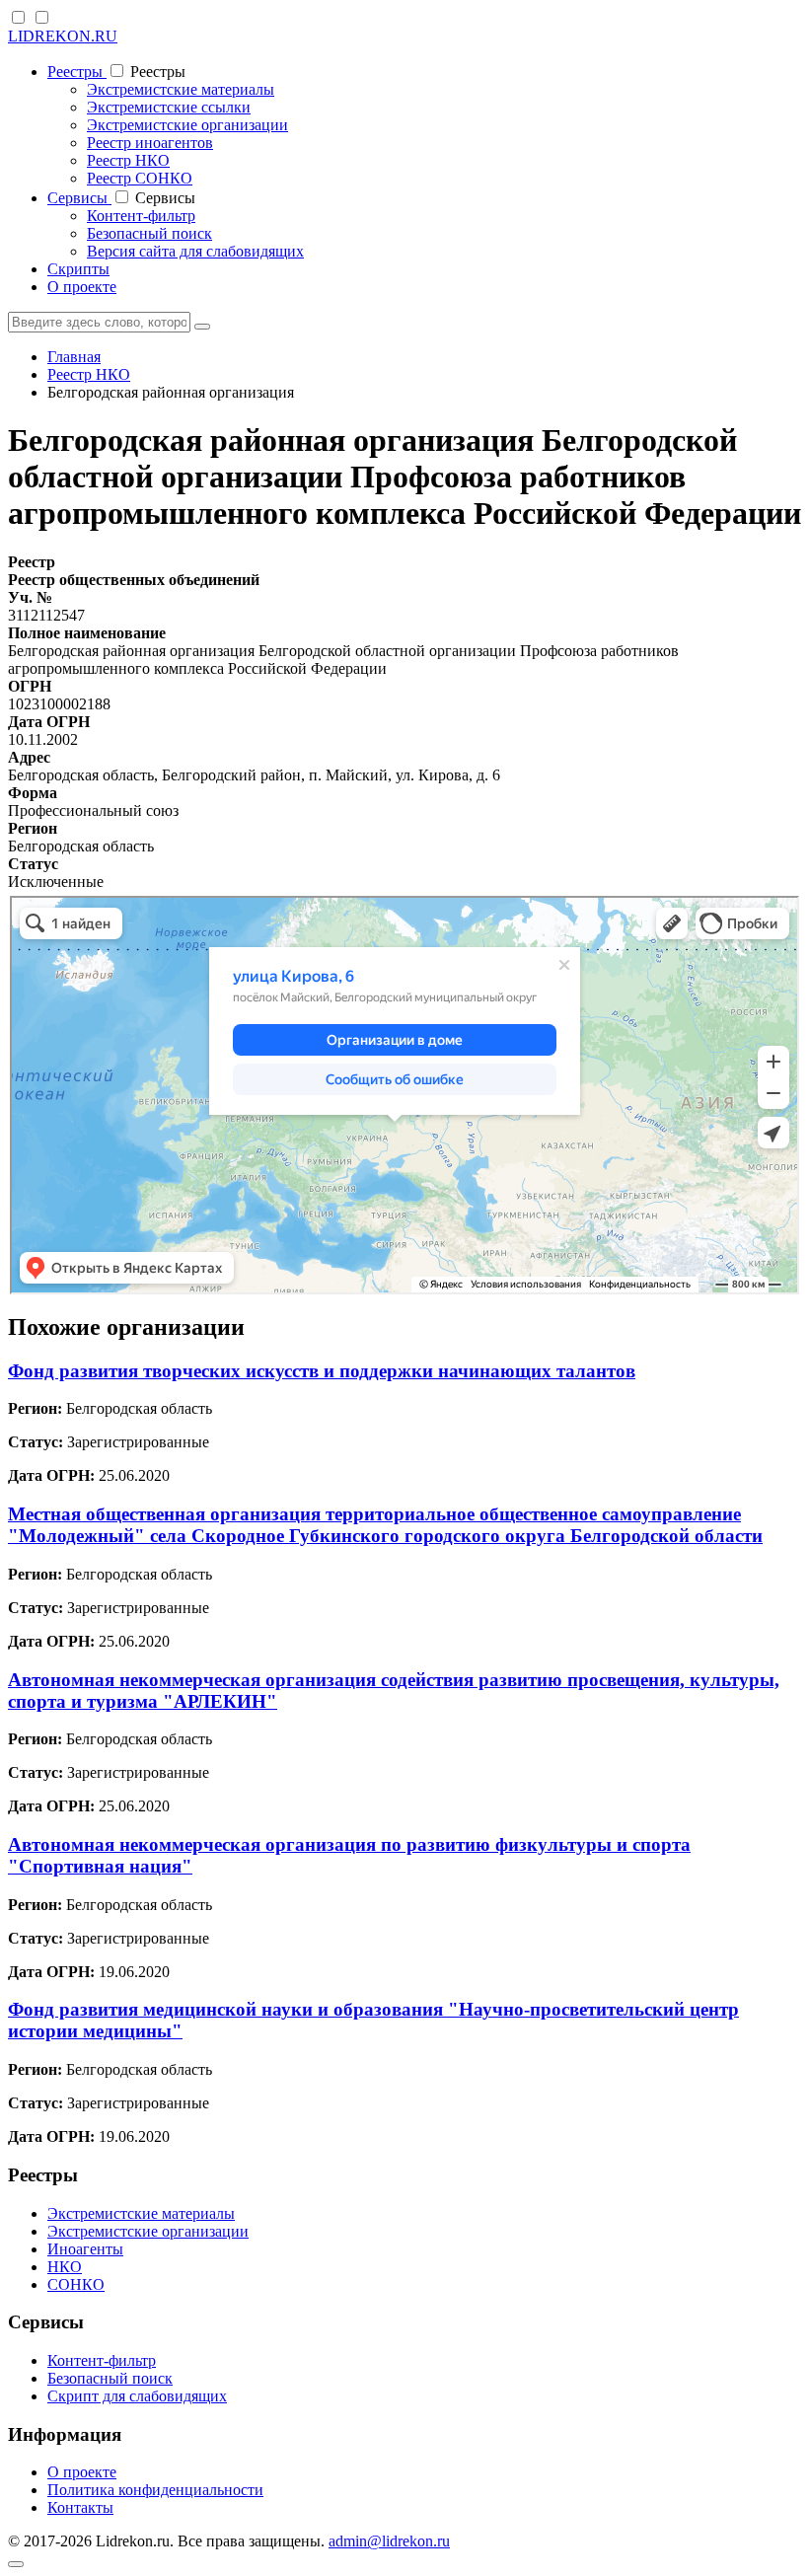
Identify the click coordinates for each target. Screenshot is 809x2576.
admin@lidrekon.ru (389, 2541)
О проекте (82, 287)
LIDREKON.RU (63, 36)
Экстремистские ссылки (169, 107)
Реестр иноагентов (150, 143)
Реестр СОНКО (140, 178)
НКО (65, 2267)
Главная (74, 357)
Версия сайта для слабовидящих (195, 251)
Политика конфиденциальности (155, 2490)
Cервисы (79, 198)
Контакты (80, 2507)
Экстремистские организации (187, 125)
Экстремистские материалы (181, 89)
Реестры (77, 72)
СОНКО (76, 2284)
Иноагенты (85, 2249)
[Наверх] (16, 2564)
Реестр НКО (128, 160)
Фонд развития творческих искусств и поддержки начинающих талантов (322, 1371)
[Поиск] (202, 327)
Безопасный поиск (149, 233)
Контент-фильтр (141, 216)
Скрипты (78, 269)
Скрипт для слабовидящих (137, 2396)
